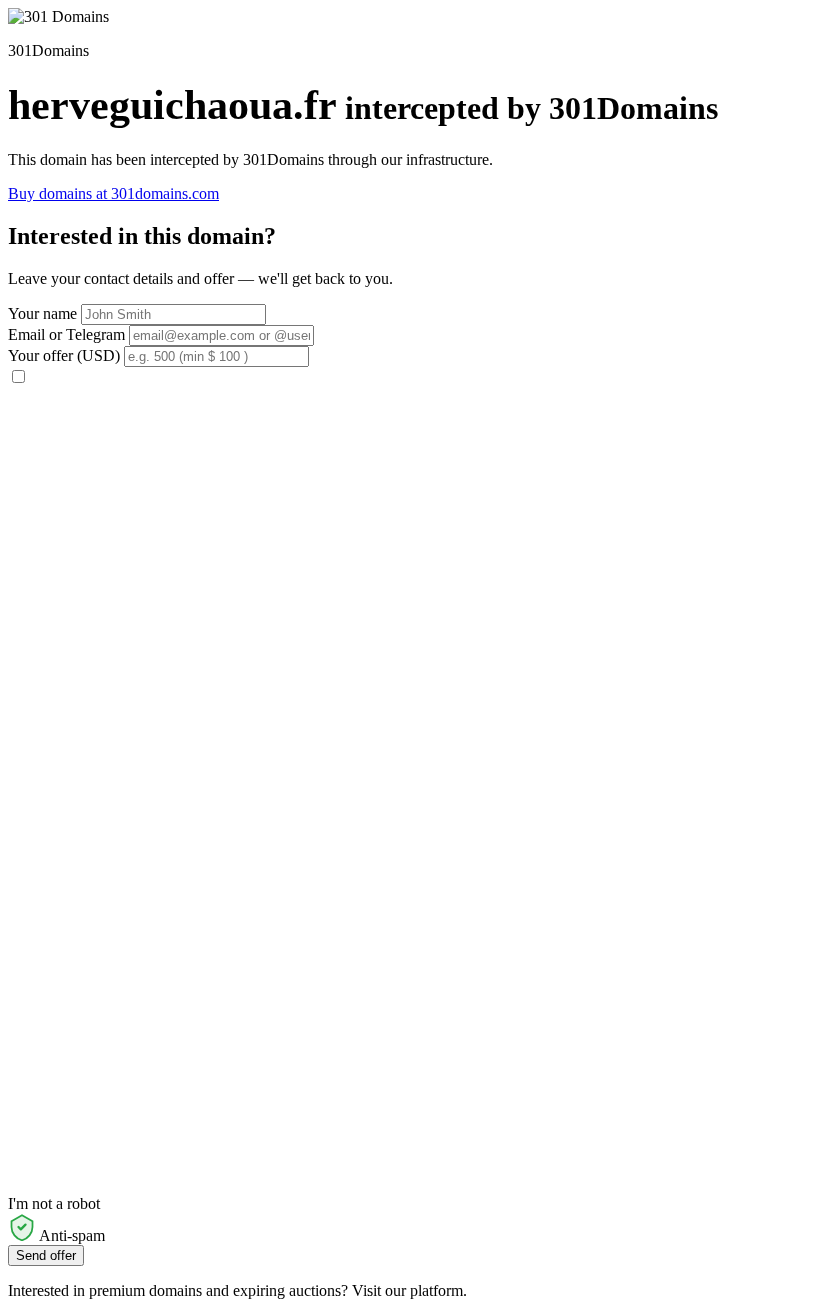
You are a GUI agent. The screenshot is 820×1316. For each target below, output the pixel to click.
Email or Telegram (66, 334)
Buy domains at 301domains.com (113, 193)
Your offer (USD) (64, 355)
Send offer (46, 1255)
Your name (42, 313)
